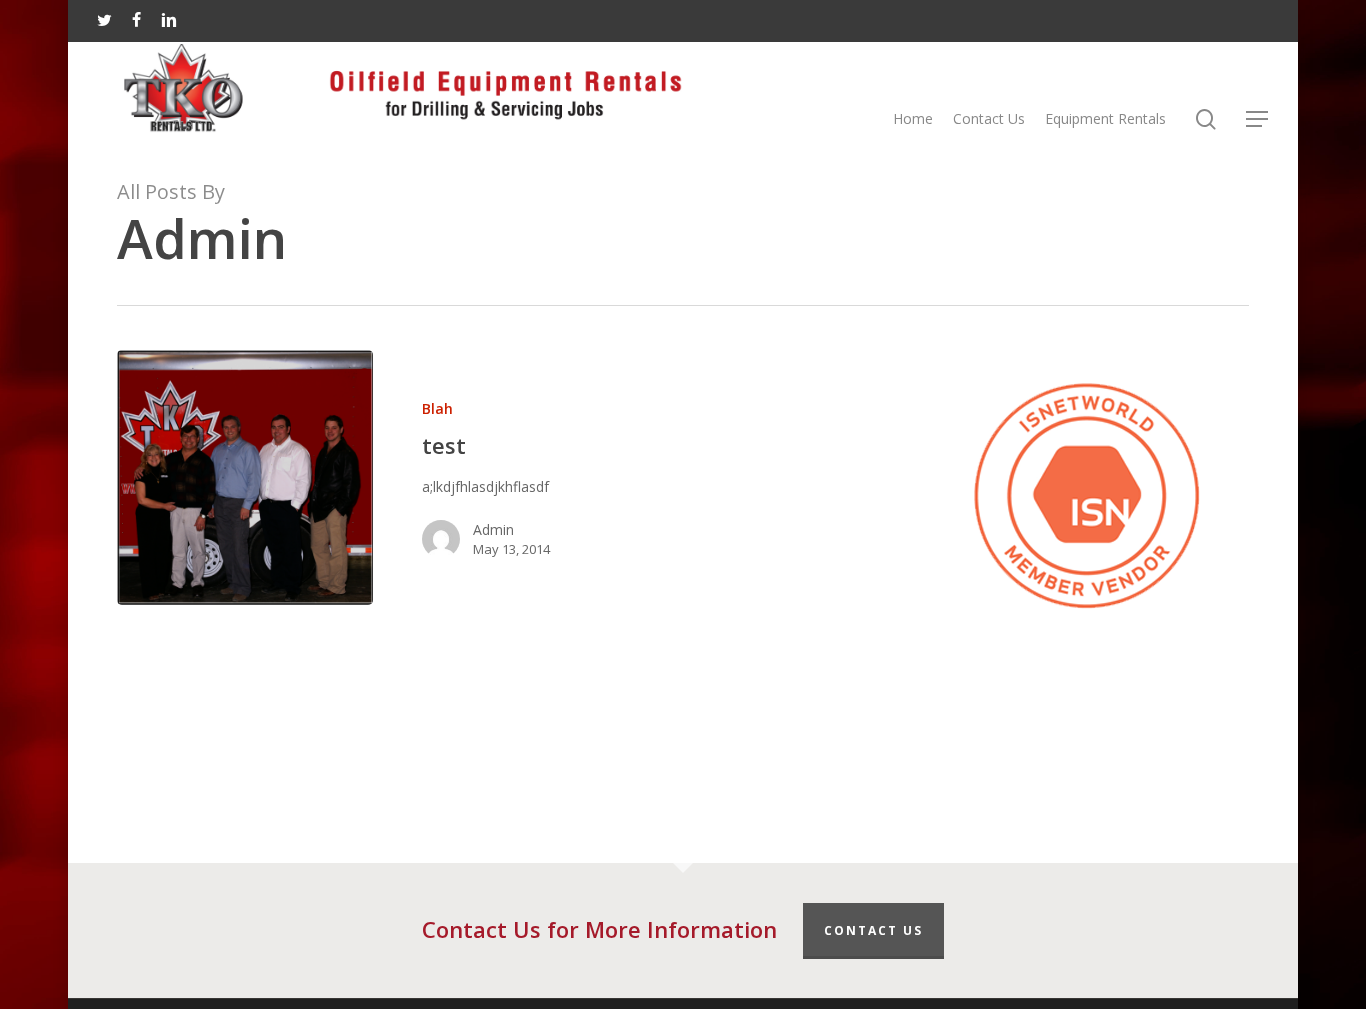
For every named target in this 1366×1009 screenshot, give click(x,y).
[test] (245, 477)
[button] (1258, 119)
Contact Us (873, 930)
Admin (493, 529)
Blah (437, 408)
